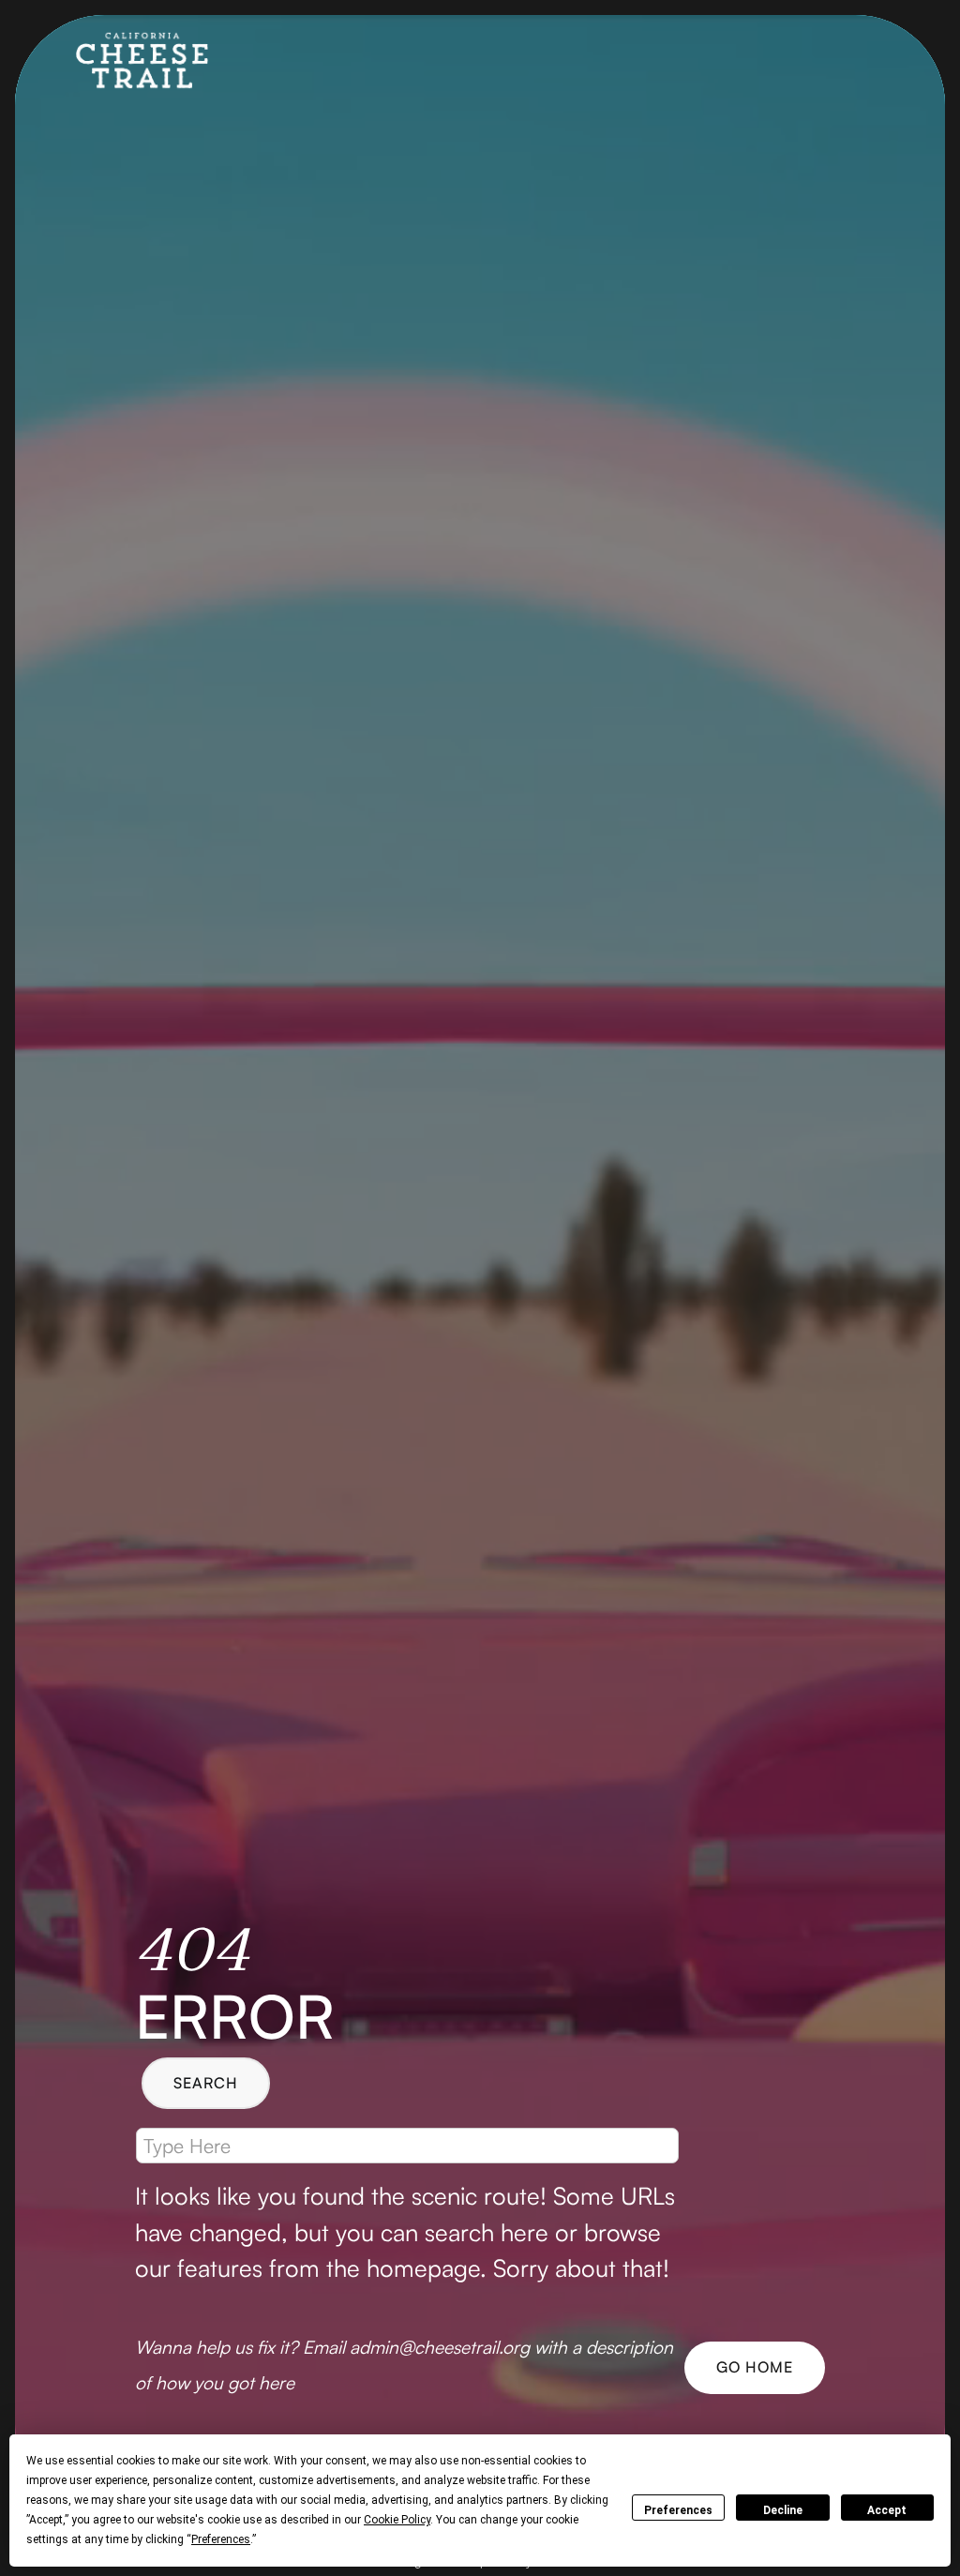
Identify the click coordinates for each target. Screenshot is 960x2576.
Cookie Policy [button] (397, 2520)
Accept (887, 2510)
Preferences (678, 2510)
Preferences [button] (221, 2539)
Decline (783, 2510)
